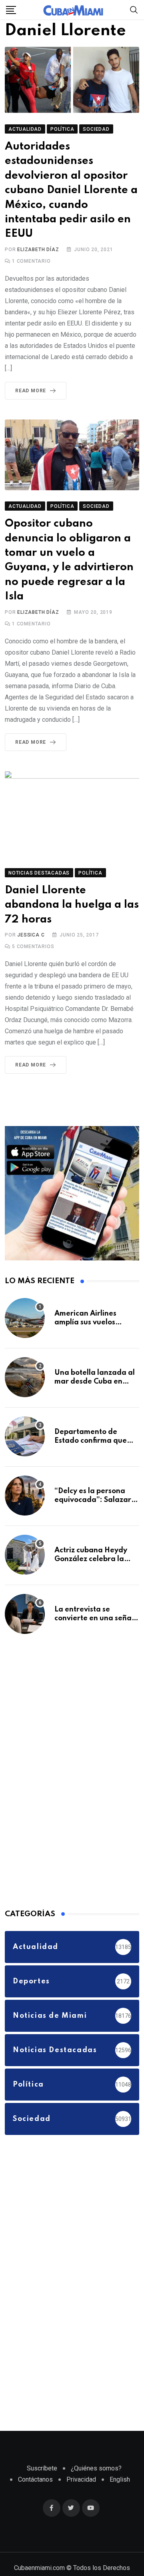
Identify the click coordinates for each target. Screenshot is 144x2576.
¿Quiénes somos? (96, 2471)
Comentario (31, 264)
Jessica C (31, 938)
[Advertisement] (65, 1773)
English (120, 2483)
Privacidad (81, 2483)
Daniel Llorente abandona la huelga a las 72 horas (68, 908)
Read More (31, 394)
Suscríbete (42, 2471)
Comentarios (33, 950)
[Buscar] (134, 9)
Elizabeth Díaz (38, 253)
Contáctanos (35, 2483)
